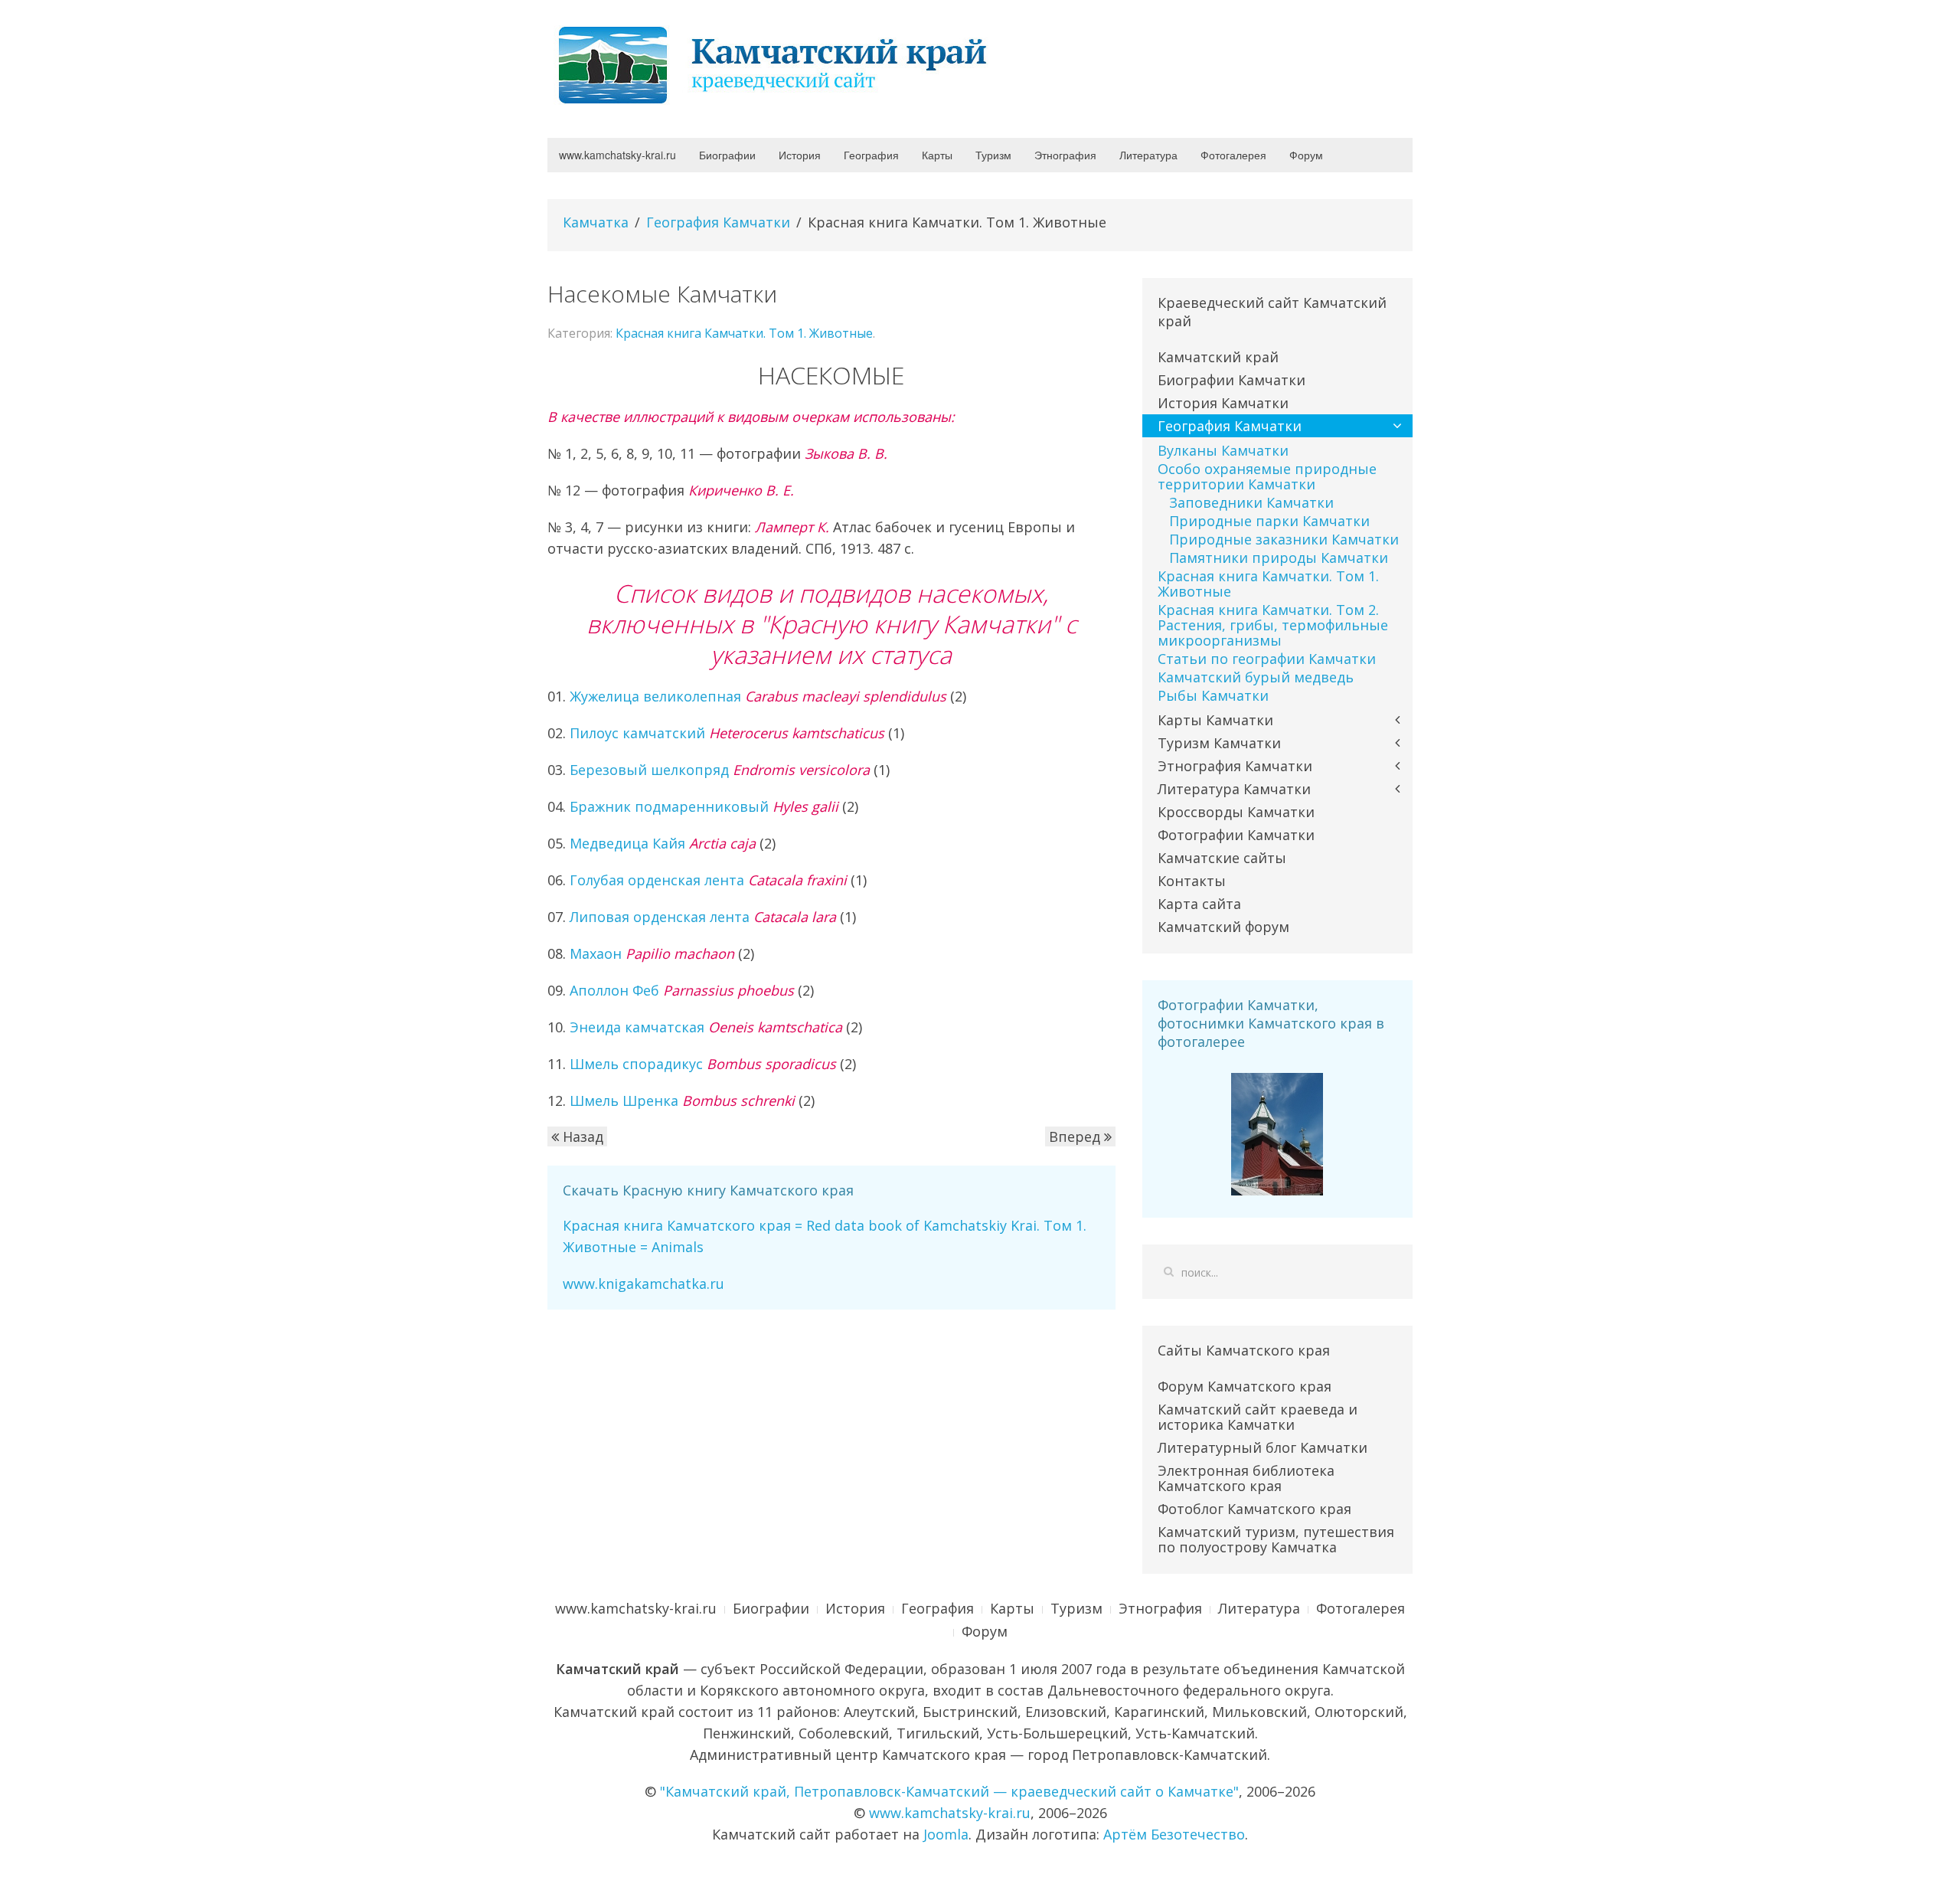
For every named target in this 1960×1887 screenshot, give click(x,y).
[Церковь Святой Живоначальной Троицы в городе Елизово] (1277, 1133)
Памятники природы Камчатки (1279, 558)
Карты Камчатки (1215, 720)
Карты (937, 155)
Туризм (993, 155)
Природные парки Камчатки (1269, 521)
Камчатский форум (1223, 927)
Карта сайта (1199, 904)
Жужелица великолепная (758, 696)
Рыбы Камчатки (1213, 695)
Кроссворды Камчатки (1236, 812)
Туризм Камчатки (1219, 743)
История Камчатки (1223, 403)
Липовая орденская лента (703, 917)
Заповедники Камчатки (1251, 502)
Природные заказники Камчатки (1284, 539)
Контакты (1192, 881)
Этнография (1065, 155)
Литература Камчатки (1234, 789)
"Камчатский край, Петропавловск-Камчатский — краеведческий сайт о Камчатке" (949, 1791)
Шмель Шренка (682, 1100)
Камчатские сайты (1222, 858)
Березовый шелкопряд (720, 770)
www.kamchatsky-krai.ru (617, 155)
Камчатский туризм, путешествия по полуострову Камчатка (1276, 1539)
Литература (1148, 155)
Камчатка (596, 222)
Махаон (652, 953)
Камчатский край (1218, 357)
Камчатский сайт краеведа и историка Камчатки (1258, 1417)
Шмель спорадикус (703, 1064)
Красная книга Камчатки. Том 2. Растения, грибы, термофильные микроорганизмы (1273, 625)
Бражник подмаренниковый (704, 806)
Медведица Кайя (663, 843)
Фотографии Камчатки (1236, 835)
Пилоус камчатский (727, 733)
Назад (581, 1136)
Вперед (1076, 1136)
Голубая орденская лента (708, 880)
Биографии (727, 155)
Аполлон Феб (682, 990)
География (871, 155)
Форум (1306, 155)
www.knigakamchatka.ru (644, 1284)
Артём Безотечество (1174, 1834)
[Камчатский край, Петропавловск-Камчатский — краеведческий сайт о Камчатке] (777, 64)
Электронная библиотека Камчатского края (1246, 1478)
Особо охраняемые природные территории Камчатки (1267, 476)
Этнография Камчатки (1235, 766)
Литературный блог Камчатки (1263, 1447)
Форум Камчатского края (1245, 1386)
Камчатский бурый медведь (1256, 677)
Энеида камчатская (706, 1027)
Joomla (946, 1834)
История (800, 155)
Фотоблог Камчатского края (1254, 1509)
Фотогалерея (1233, 155)
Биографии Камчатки (1232, 380)
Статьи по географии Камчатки (1267, 659)
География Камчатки (718, 222)
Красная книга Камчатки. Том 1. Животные (744, 333)
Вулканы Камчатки (1223, 450)
